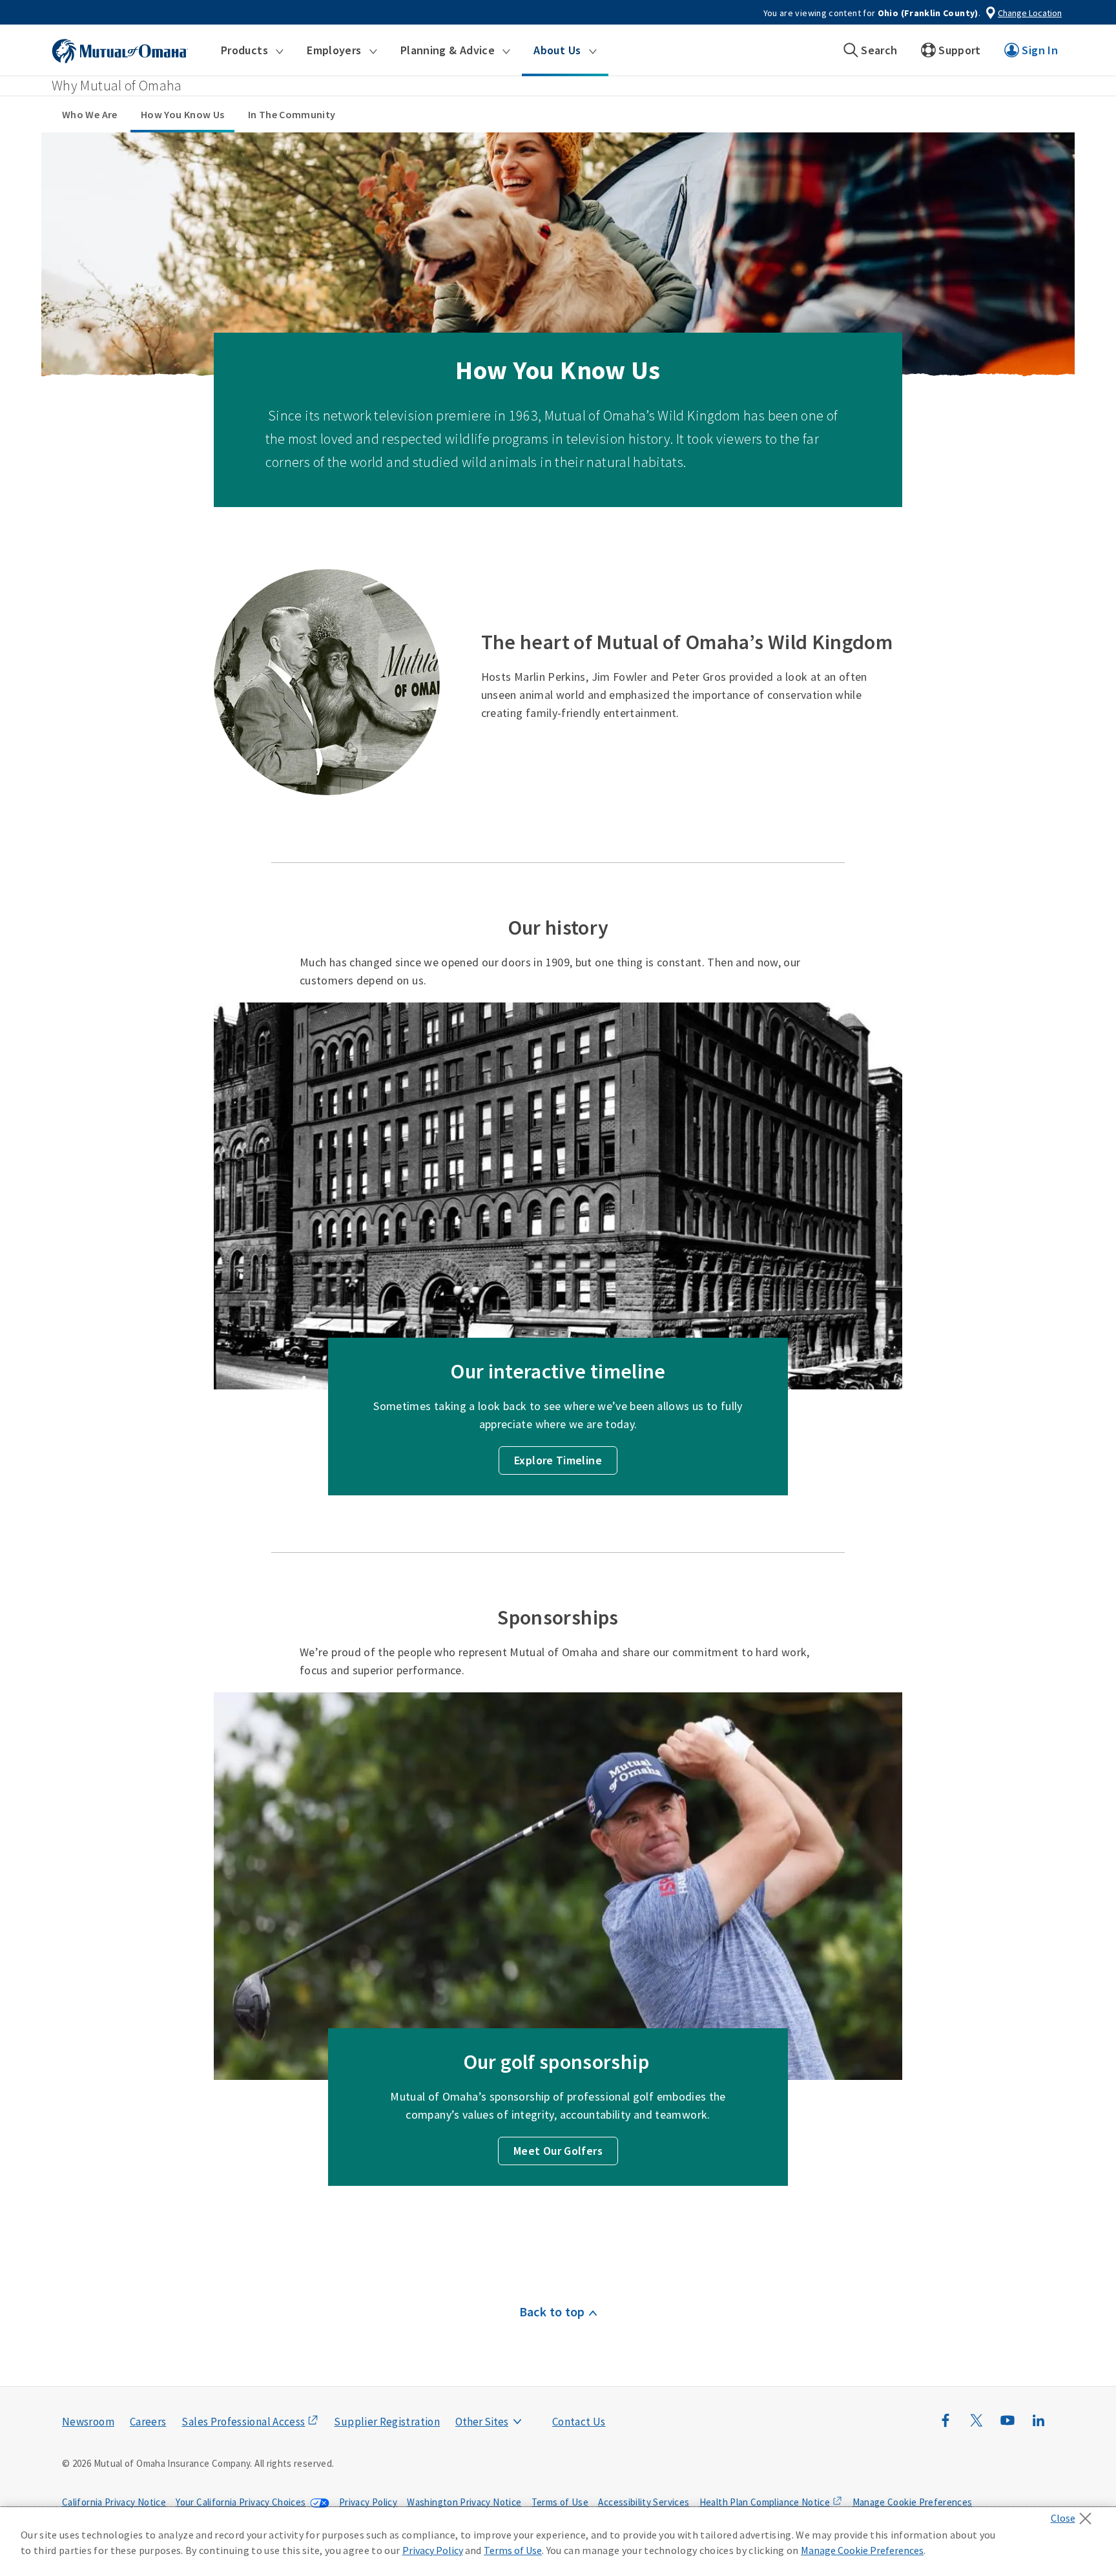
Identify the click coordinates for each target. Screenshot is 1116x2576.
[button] (252, 50)
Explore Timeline (558, 1460)
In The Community (292, 114)
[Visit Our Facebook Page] (945, 2427)
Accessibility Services (644, 2502)
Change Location (1030, 13)
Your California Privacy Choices (241, 2502)
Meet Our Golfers (558, 2151)
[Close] (1074, 2515)
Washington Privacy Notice (464, 2502)
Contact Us (579, 2422)
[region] (558, 2542)
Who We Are (90, 114)
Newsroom (88, 2422)
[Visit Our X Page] (976, 2427)
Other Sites (482, 2422)
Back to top (552, 2311)
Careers (148, 2422)
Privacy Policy (368, 2502)
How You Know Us (182, 114)
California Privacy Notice (114, 2502)
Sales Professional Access (243, 2422)
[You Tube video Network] (1008, 2427)
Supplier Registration (387, 2422)
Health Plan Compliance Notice (765, 2502)
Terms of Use (560, 2502)
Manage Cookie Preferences (913, 2502)
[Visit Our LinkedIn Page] (1038, 2427)
